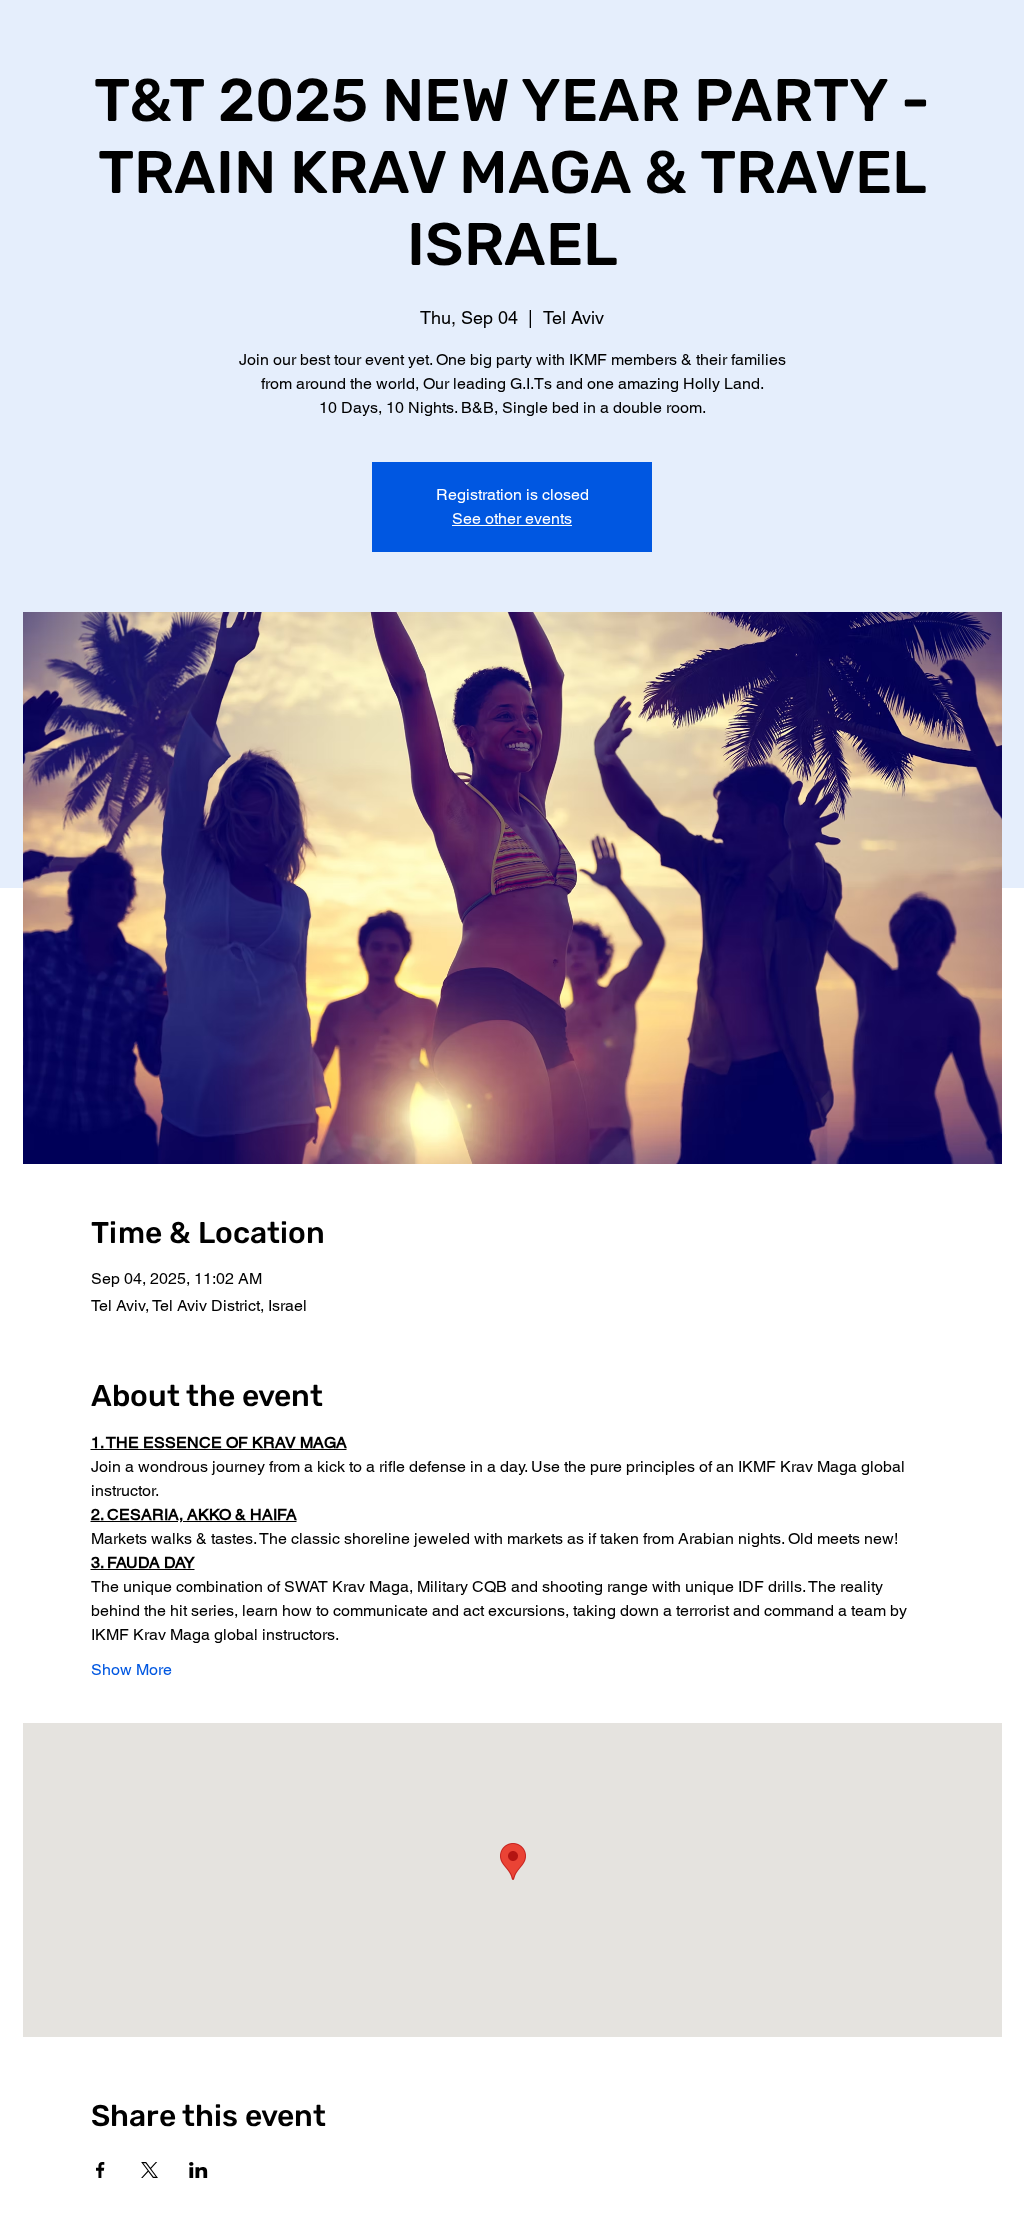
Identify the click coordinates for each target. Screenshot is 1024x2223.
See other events (512, 518)
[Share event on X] (149, 2170)
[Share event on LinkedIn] (198, 2170)
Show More (131, 1669)
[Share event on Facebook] (100, 2170)
